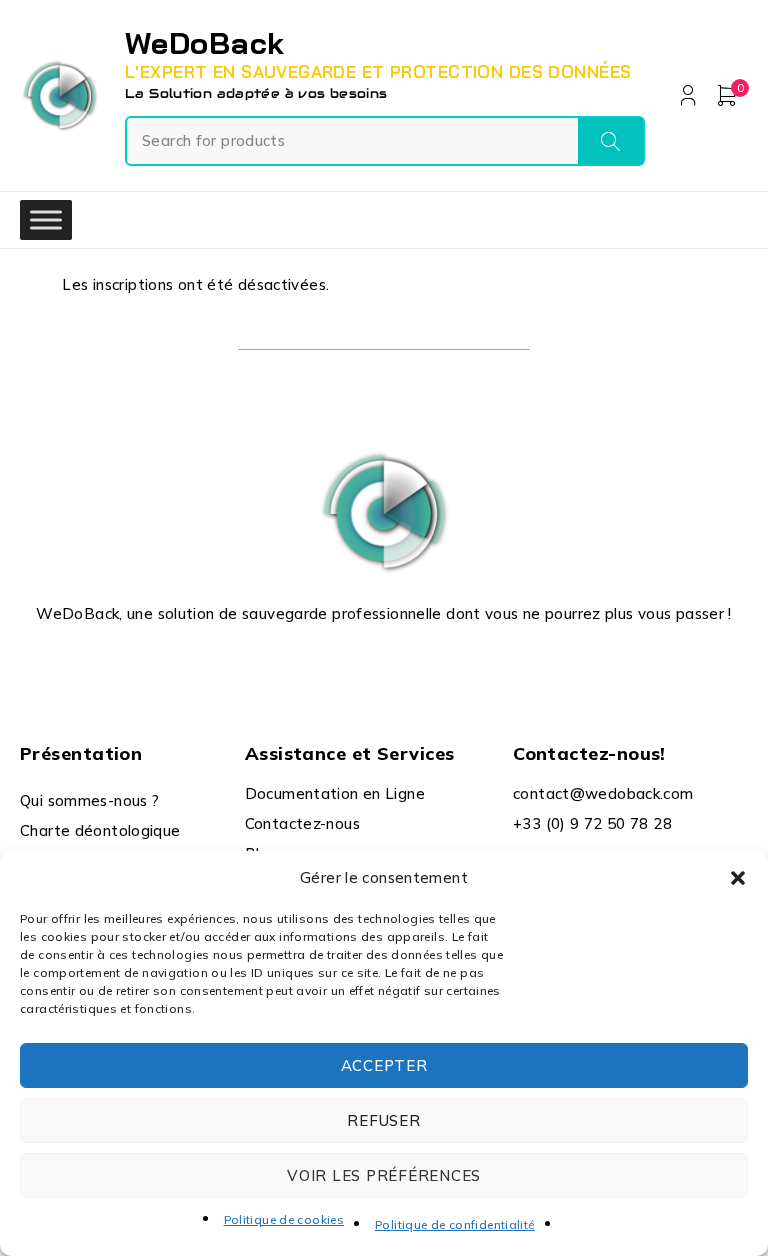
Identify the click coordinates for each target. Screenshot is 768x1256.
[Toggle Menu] (46, 220)
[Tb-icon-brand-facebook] (315, 662)
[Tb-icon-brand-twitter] (361, 662)
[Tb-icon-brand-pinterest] (452, 662)
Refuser (383, 1120)
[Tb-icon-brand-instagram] (406, 662)
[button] (738, 878)
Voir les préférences (384, 1175)
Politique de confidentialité (455, 1224)
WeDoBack (205, 43)
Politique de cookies (284, 1219)
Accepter (384, 1065)
